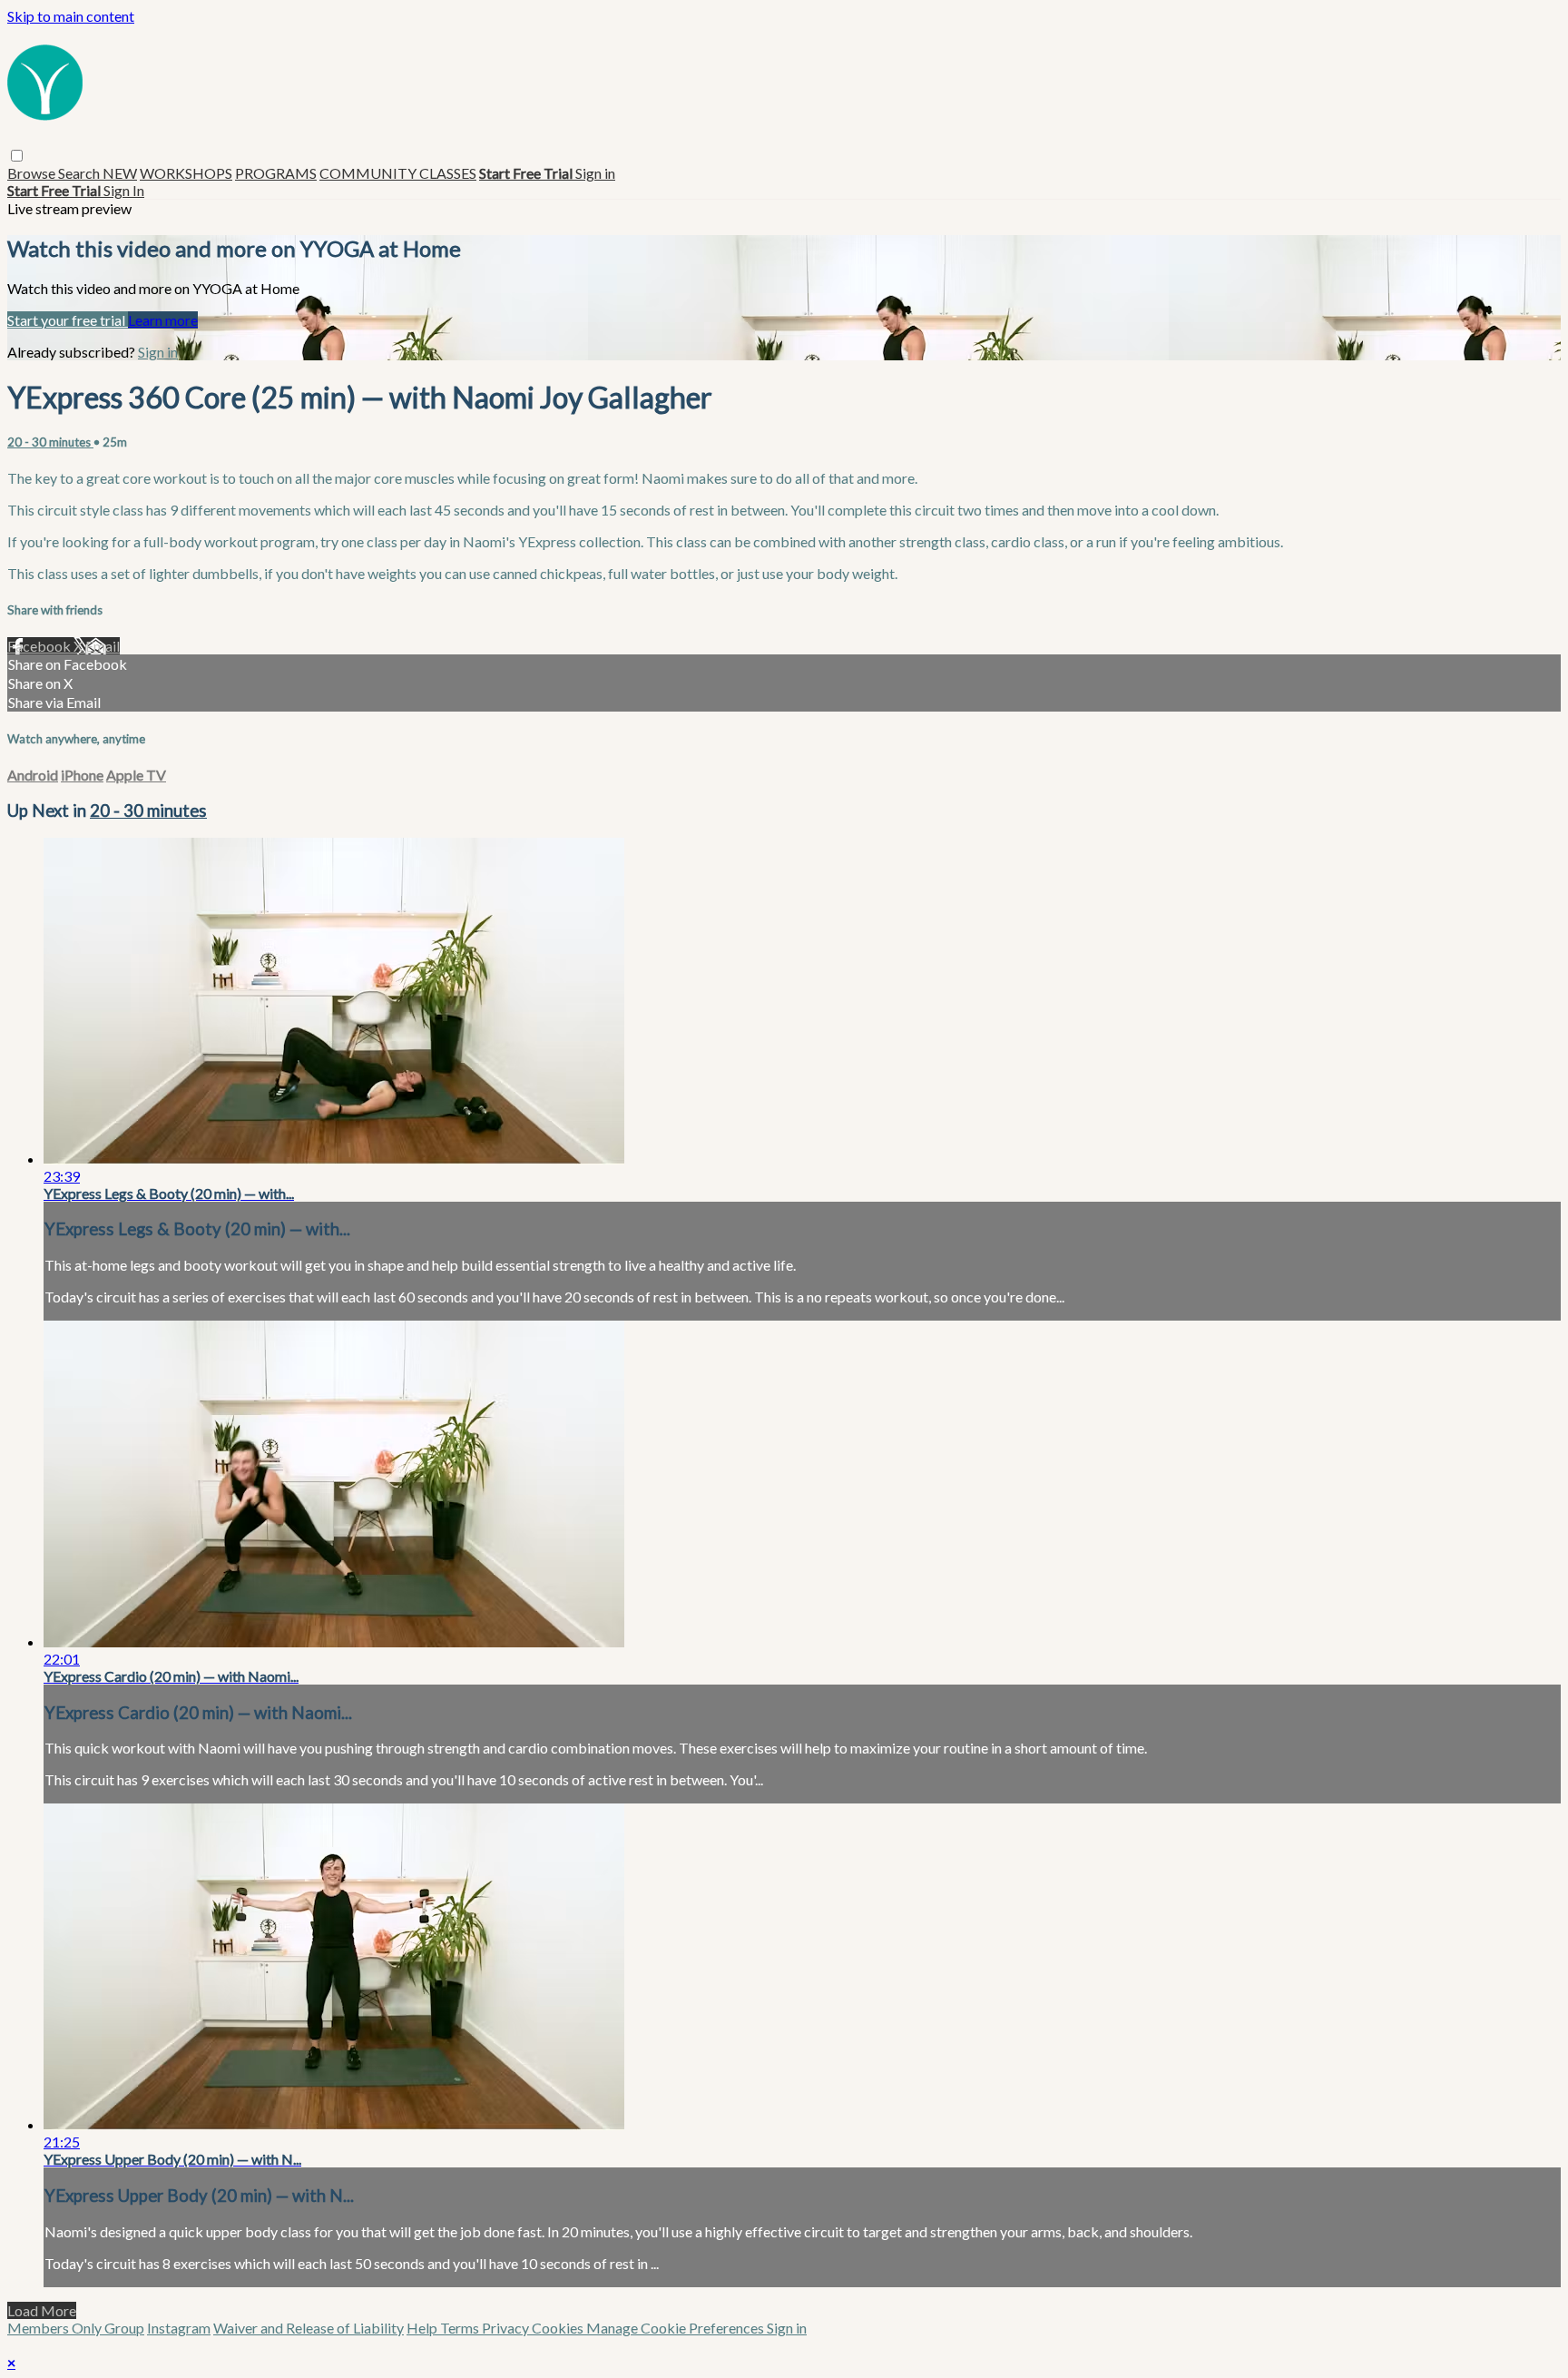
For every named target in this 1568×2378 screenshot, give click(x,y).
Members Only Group (76, 2328)
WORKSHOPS (186, 173)
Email (103, 646)
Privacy (507, 2328)
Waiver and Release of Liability (309, 2328)
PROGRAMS (276, 173)
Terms (461, 2328)
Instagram (179, 2328)
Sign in (595, 173)
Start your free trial (68, 320)
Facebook (40, 646)
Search (80, 173)
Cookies (559, 2328)
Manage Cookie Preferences (676, 2328)
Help (423, 2328)
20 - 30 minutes (50, 442)
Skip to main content (71, 16)
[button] (17, 156)
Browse (33, 173)
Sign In (124, 190)
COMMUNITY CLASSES (398, 173)
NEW (120, 173)
